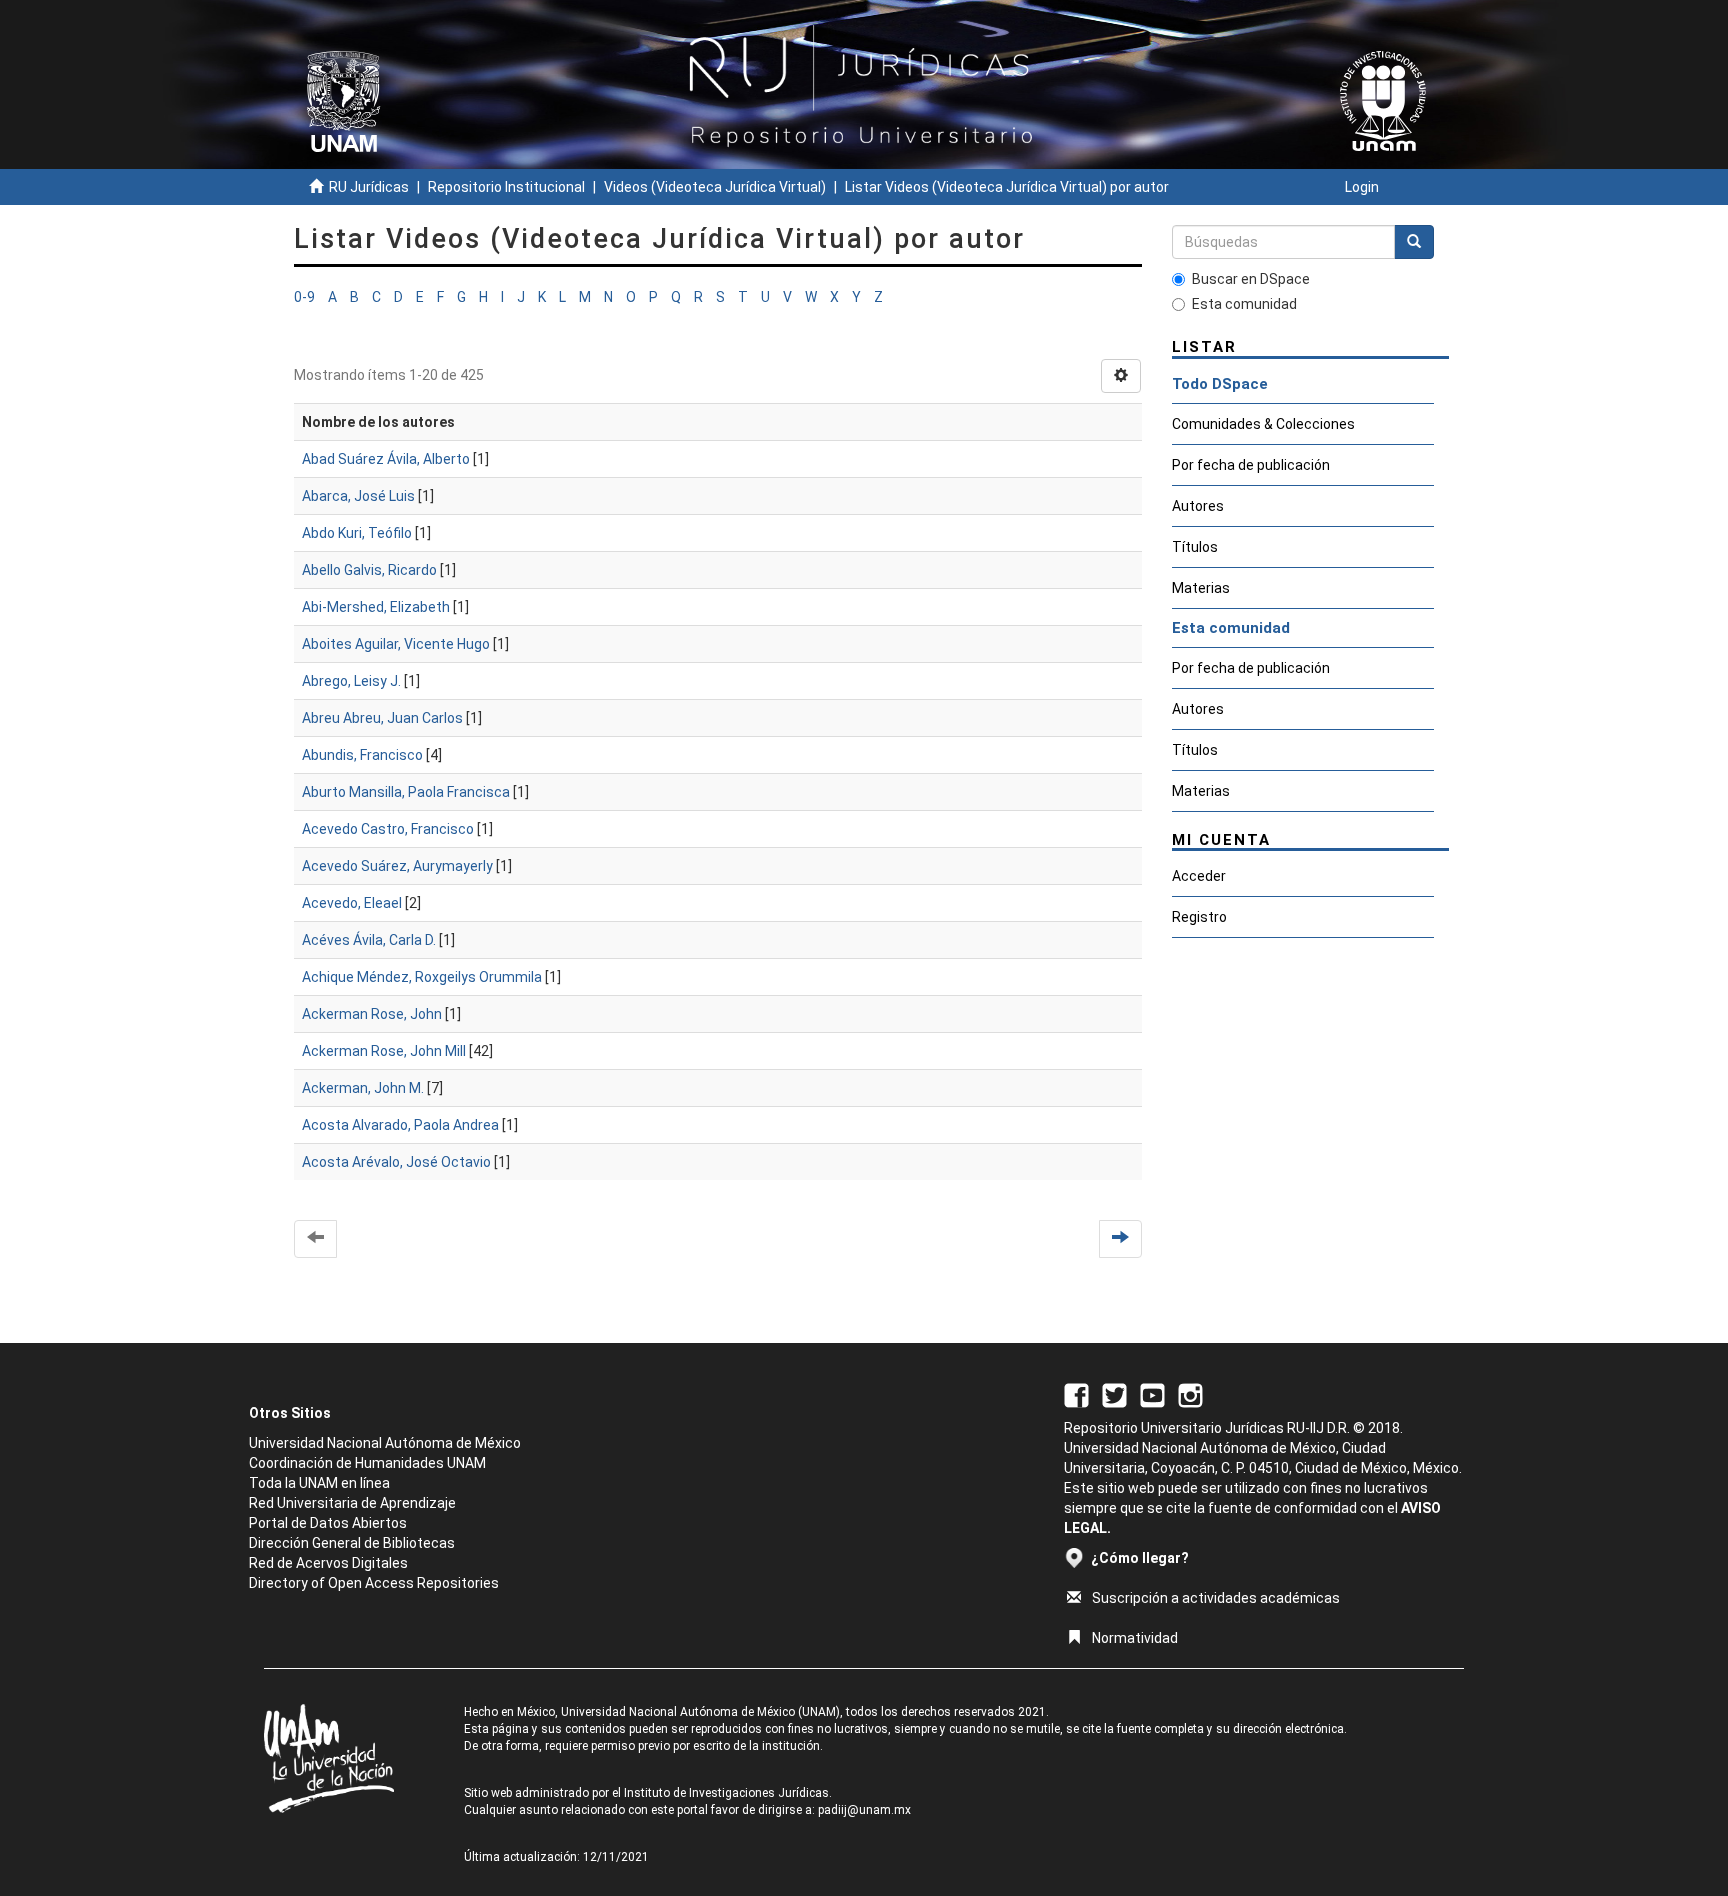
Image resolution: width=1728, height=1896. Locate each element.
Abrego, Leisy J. (351, 681)
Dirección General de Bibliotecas (352, 1543)
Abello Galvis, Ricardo (369, 570)
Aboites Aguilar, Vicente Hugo (396, 644)
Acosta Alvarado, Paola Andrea (400, 1125)
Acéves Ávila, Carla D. (369, 940)
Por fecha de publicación (1251, 465)
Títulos (1195, 547)
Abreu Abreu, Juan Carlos (382, 718)
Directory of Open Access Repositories (374, 1583)
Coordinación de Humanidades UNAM (367, 1463)
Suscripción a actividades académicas (1216, 1598)
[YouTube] (1152, 1394)
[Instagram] (1190, 1394)
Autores (1198, 506)
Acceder (1199, 876)
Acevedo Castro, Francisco (388, 829)
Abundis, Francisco (362, 755)
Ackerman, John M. (363, 1088)
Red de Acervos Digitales (328, 1563)
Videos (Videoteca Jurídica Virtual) (715, 187)
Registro (1199, 917)
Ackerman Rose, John (372, 1014)
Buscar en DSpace (1251, 279)
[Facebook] (1076, 1394)
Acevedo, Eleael (352, 903)
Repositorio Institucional (506, 187)
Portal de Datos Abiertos (328, 1523)
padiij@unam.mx (864, 1810)
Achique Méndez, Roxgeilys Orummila (422, 977)
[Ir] (1414, 242)
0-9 (304, 297)
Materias (1201, 588)
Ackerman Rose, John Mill (384, 1051)
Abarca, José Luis (358, 496)
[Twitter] (1114, 1394)
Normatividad (1135, 1638)
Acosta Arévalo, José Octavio (396, 1162)
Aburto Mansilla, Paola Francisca (406, 792)
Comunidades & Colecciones (1263, 424)
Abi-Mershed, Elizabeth (376, 607)
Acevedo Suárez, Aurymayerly (397, 866)
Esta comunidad (1244, 304)
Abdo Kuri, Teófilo (357, 533)
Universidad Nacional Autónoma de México (385, 1443)
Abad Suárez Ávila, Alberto (386, 459)
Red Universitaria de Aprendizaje (352, 1503)
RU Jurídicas (369, 187)
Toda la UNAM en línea (319, 1483)
